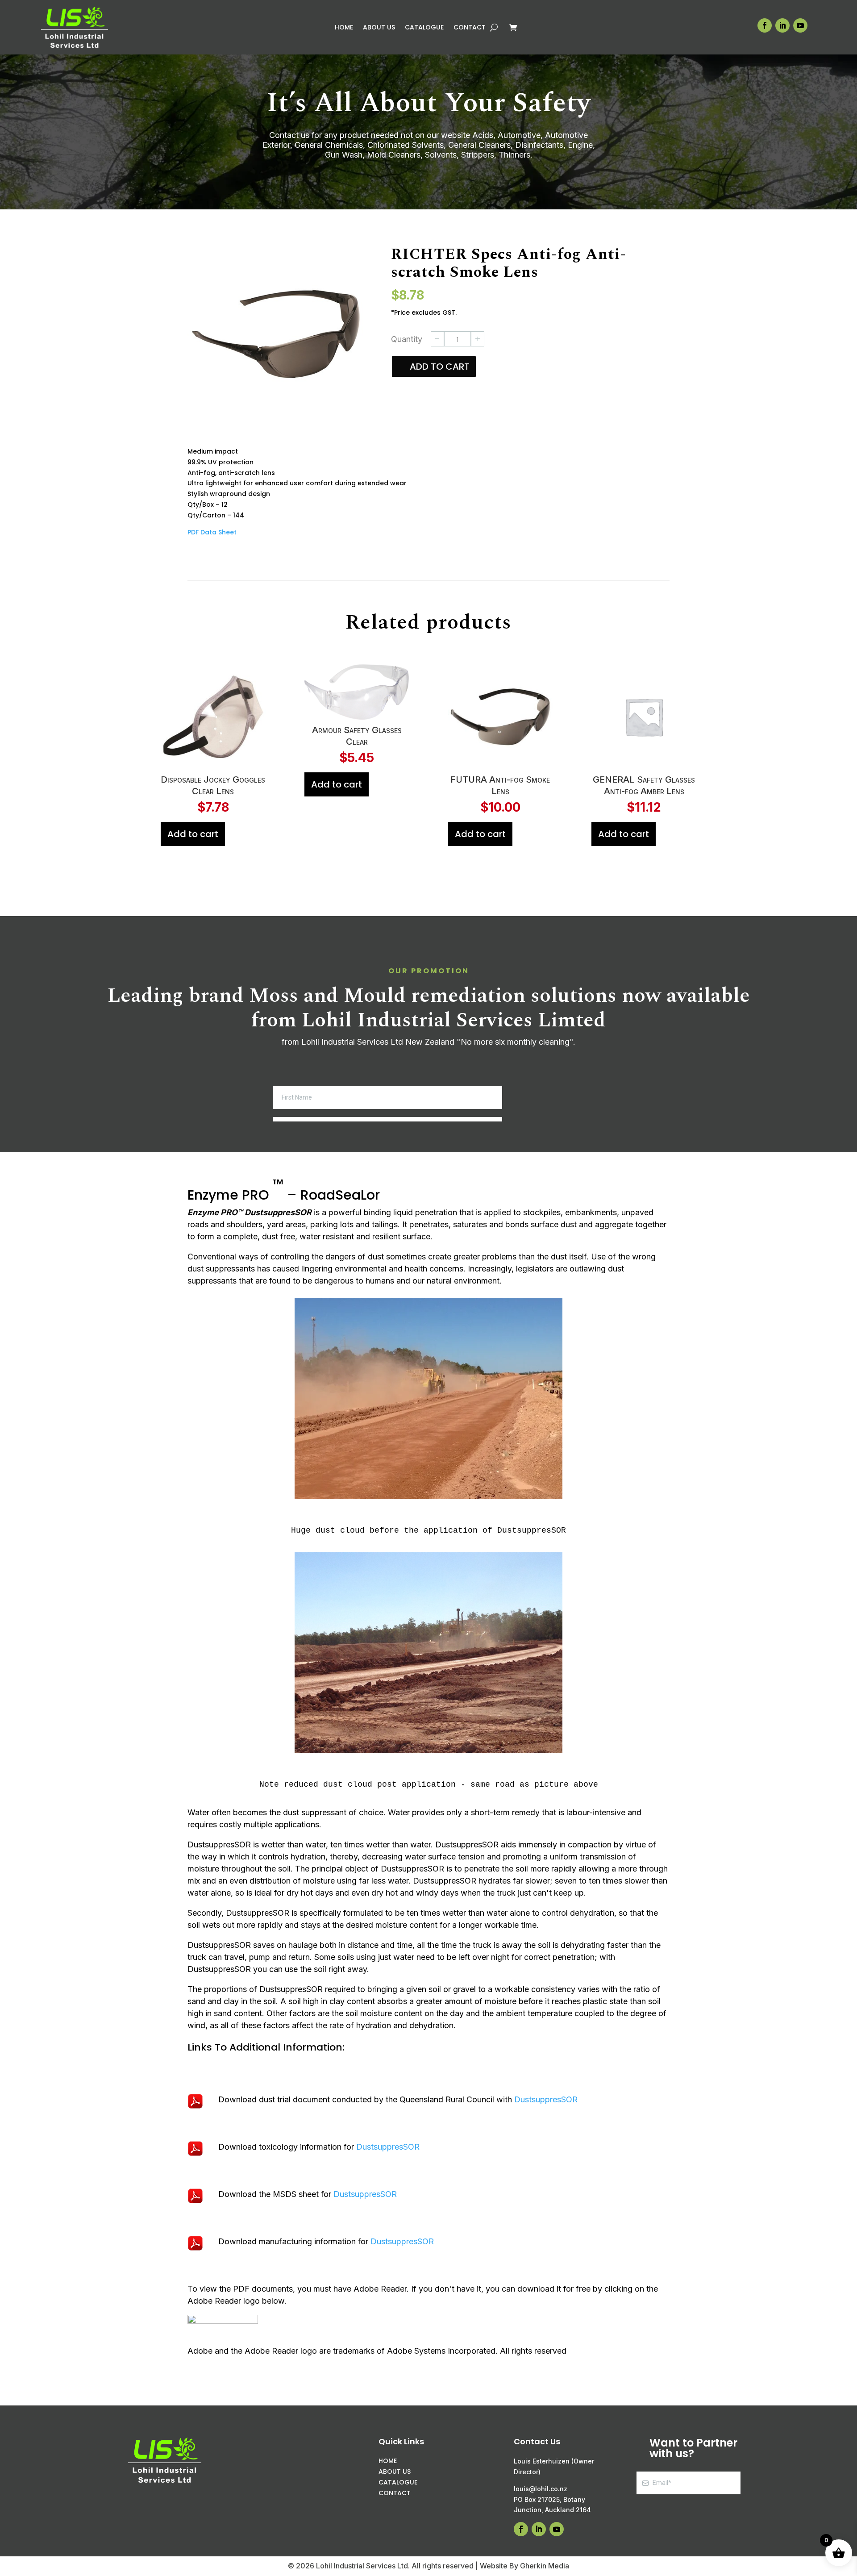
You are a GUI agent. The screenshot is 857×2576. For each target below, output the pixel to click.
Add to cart (440, 367)
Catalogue (424, 28)
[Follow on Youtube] (800, 25)
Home (344, 28)
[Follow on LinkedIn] (782, 25)
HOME (388, 2461)
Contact (470, 28)
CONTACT (395, 2493)
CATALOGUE (398, 2482)
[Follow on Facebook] (765, 25)
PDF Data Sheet (212, 532)
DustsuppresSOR (546, 2099)
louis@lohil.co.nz (541, 2489)
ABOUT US (395, 2472)
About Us (379, 28)
